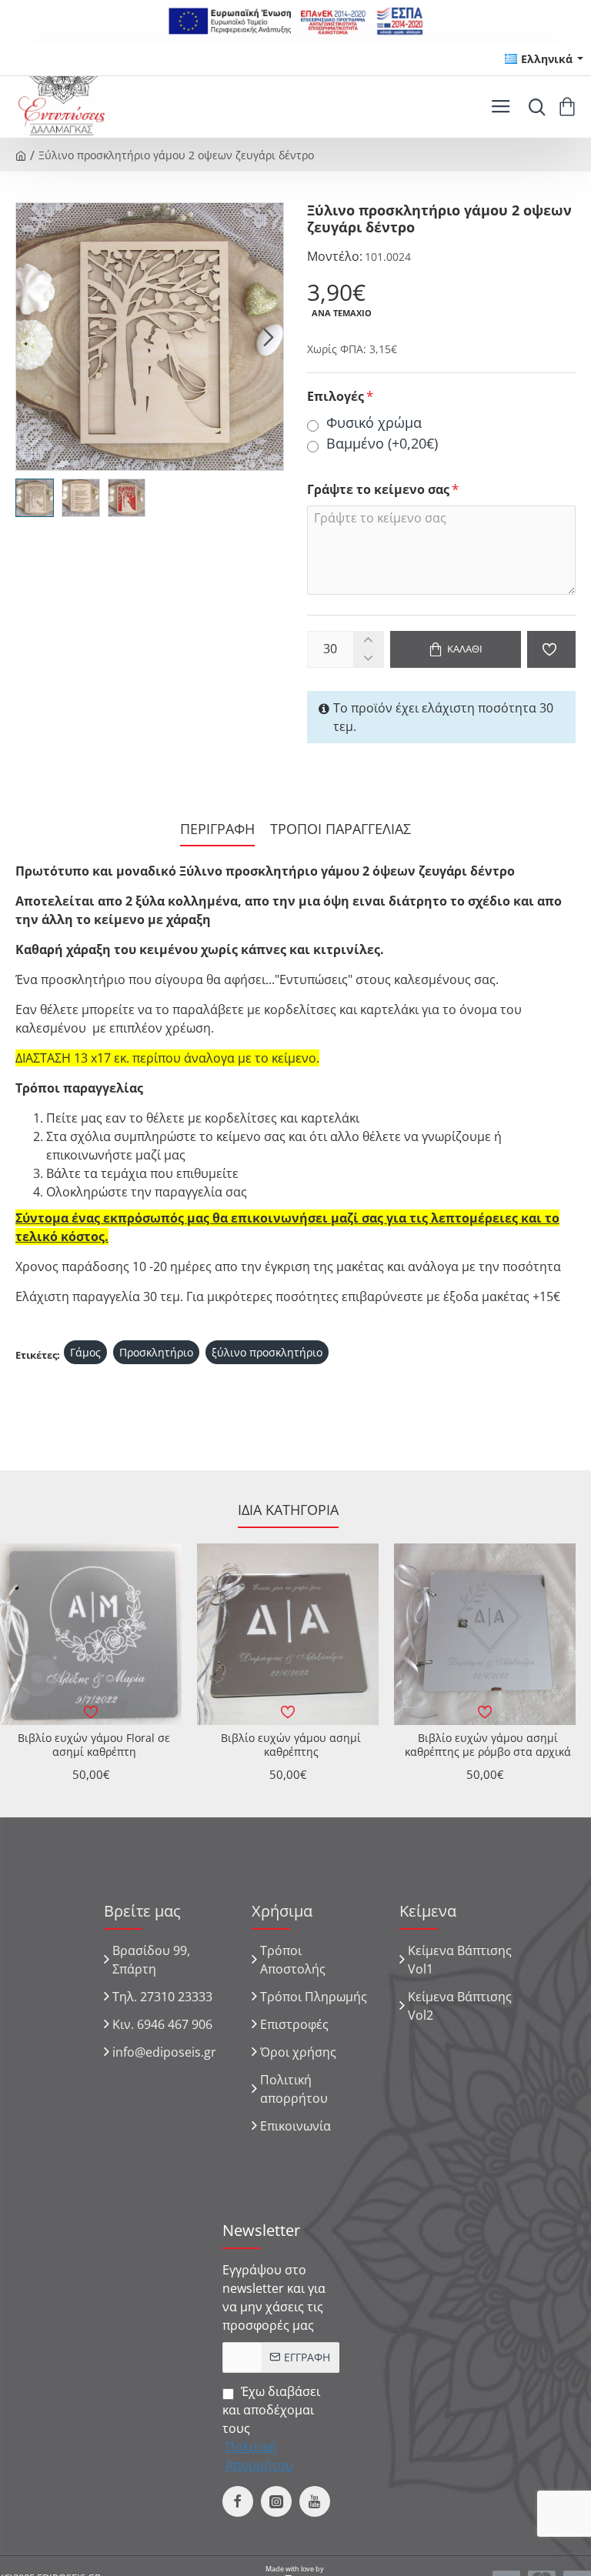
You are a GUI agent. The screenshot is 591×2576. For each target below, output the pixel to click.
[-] (368, 658)
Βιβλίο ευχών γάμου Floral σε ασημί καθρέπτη (94, 1745)
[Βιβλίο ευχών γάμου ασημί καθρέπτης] (288, 1634)
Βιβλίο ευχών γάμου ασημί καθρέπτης (291, 1745)
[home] (21, 155)
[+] (368, 641)
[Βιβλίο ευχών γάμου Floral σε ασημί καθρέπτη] (91, 1634)
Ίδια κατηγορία (288, 1510)
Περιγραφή (217, 829)
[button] (31, 336)
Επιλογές (336, 397)
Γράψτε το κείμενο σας (378, 490)
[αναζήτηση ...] (533, 107)
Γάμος (85, 1352)
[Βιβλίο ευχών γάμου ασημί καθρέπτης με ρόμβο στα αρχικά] (485, 1634)
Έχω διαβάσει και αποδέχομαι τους (271, 2428)
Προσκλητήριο (156, 1352)
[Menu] (501, 107)
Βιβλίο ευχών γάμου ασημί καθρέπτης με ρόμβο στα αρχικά (488, 1745)
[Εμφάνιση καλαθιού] (570, 107)
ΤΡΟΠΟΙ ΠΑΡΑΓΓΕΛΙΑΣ (341, 829)
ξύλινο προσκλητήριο (267, 1352)
